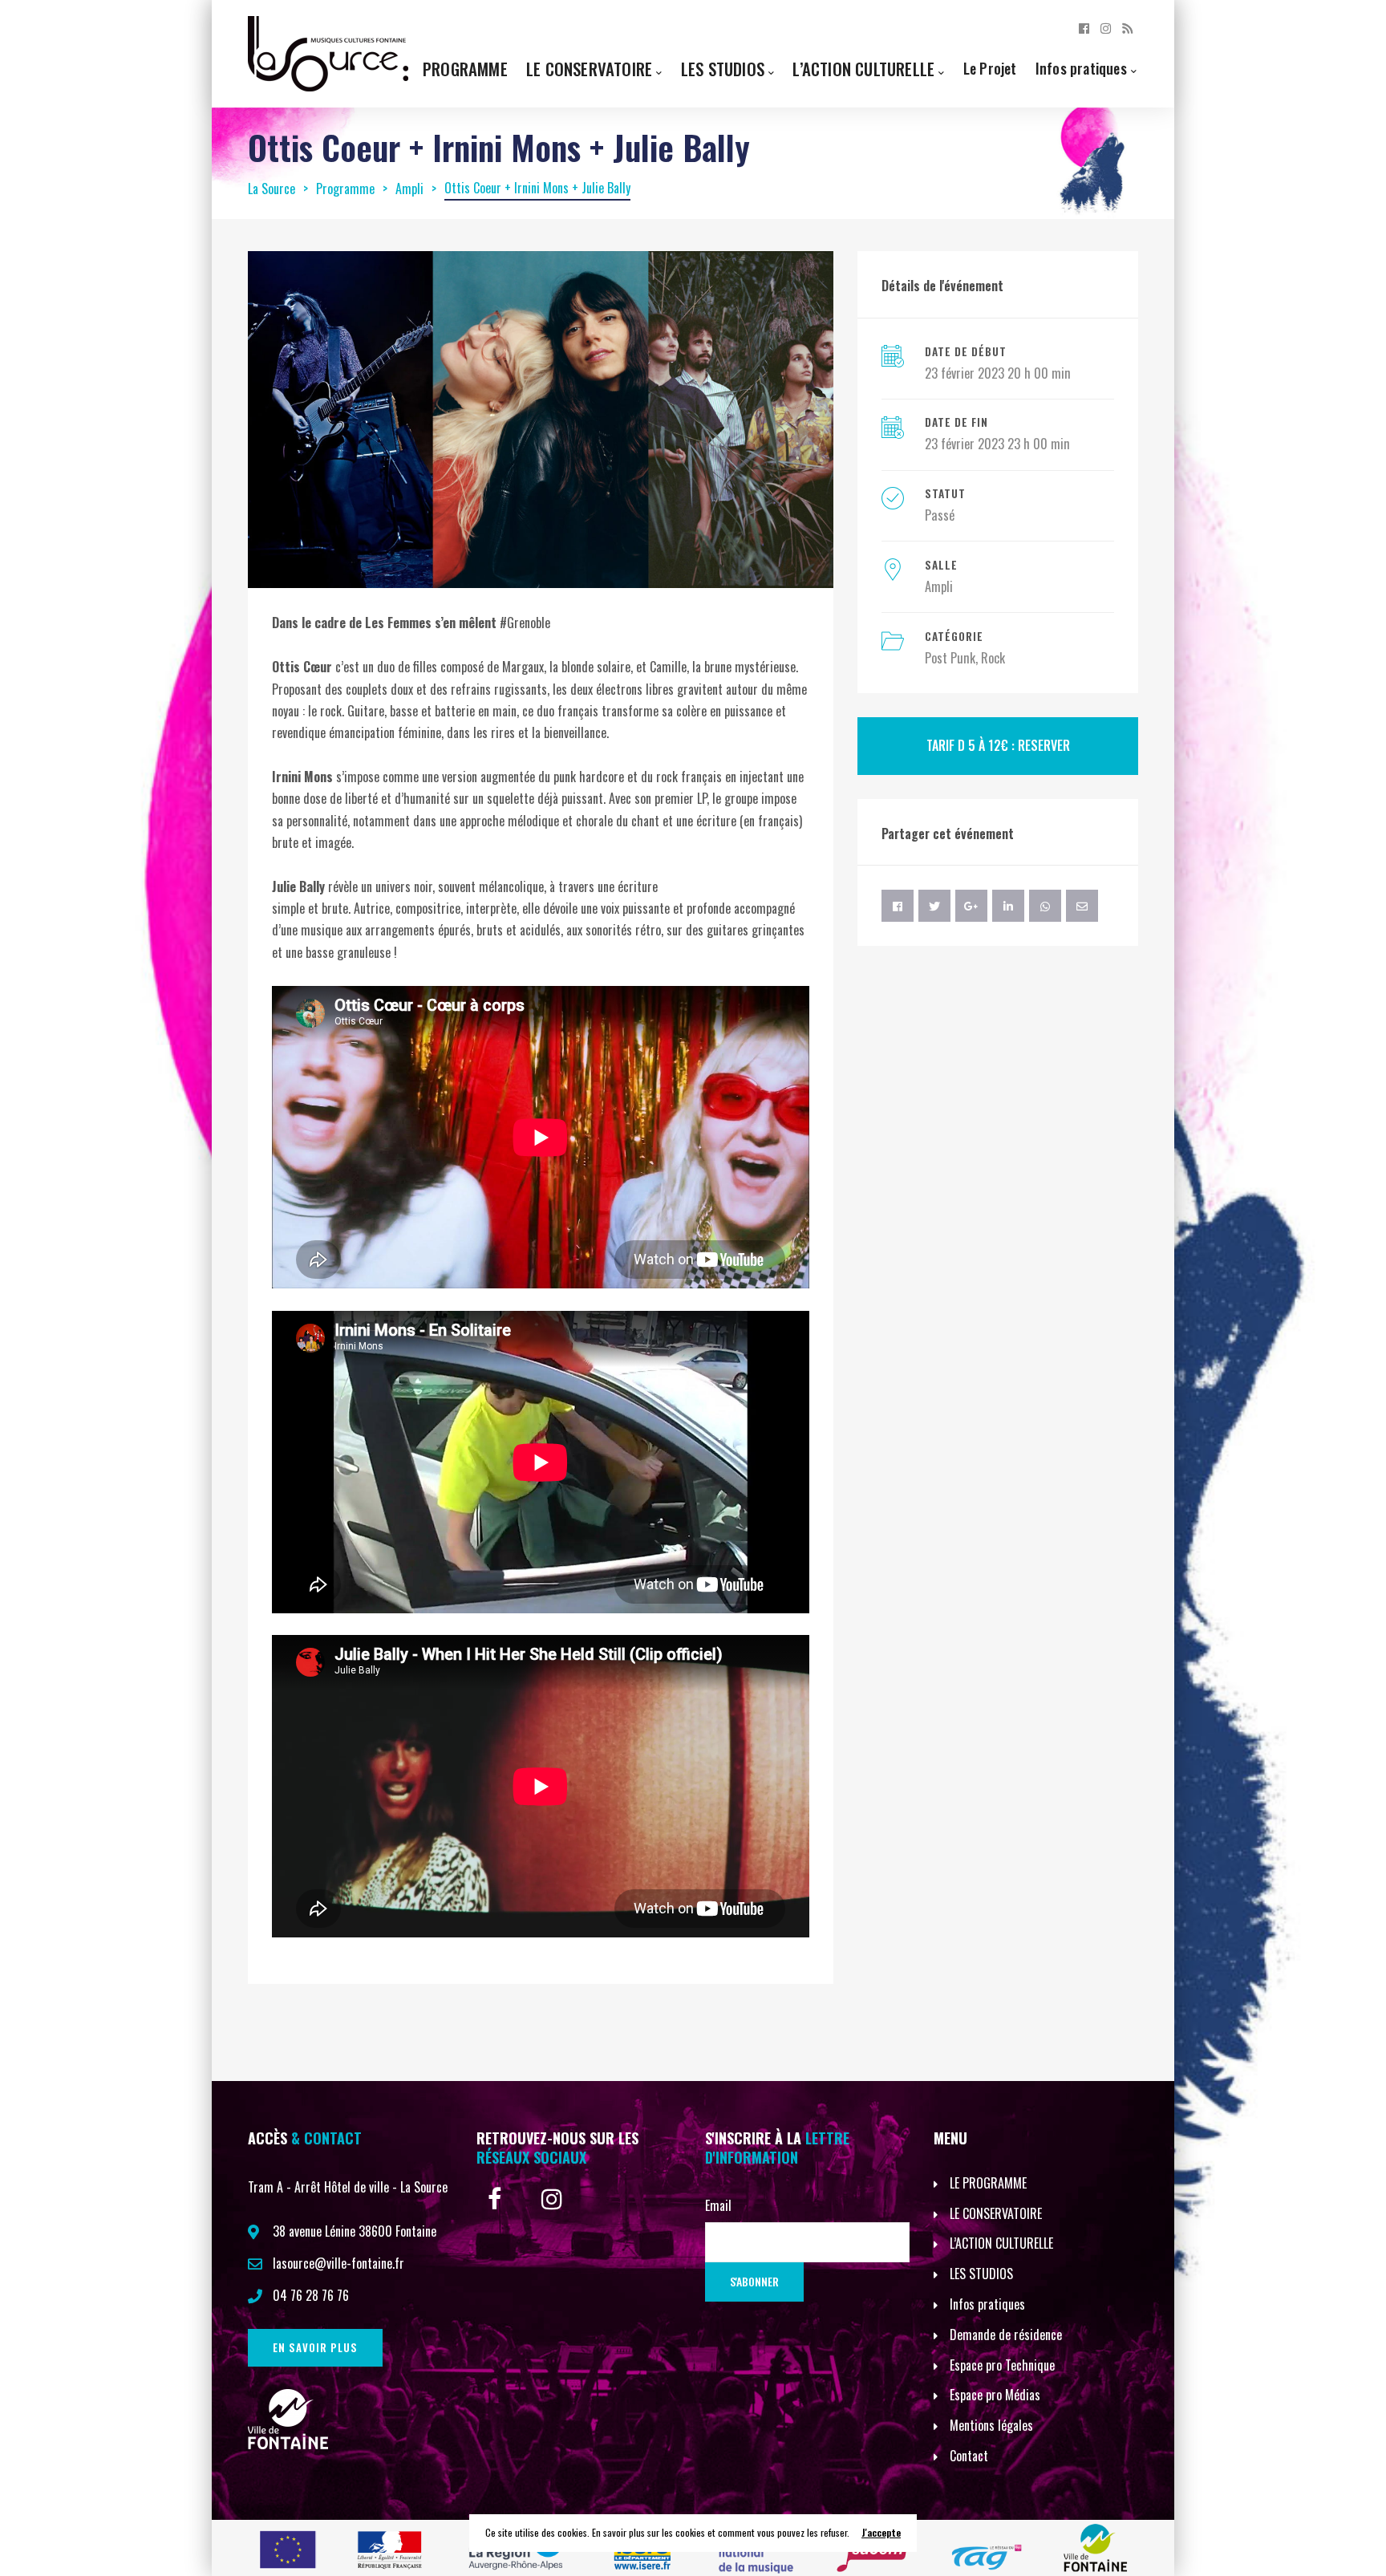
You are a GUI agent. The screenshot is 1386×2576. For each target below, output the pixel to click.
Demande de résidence (1006, 2335)
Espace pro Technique (1002, 2365)
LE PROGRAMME (988, 2183)
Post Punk (950, 658)
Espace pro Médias (995, 2395)
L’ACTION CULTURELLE (1001, 2243)
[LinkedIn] (1008, 906)
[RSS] (1127, 27)
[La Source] (328, 52)
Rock (993, 658)
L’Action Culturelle (863, 69)
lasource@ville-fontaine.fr (338, 2263)
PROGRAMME (465, 69)
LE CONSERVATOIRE (996, 2213)
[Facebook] (1084, 27)
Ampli (939, 586)
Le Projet (990, 68)
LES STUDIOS (981, 2274)
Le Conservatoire (589, 69)
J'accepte (881, 2532)
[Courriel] (1082, 906)
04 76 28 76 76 (311, 2295)
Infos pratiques (1081, 68)
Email (718, 2205)
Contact (969, 2456)
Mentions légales (991, 2425)
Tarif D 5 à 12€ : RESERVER (998, 745)
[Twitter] (934, 906)
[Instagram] (1106, 27)
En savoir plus (315, 2347)
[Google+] (971, 906)
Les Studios (723, 69)
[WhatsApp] (1045, 906)
